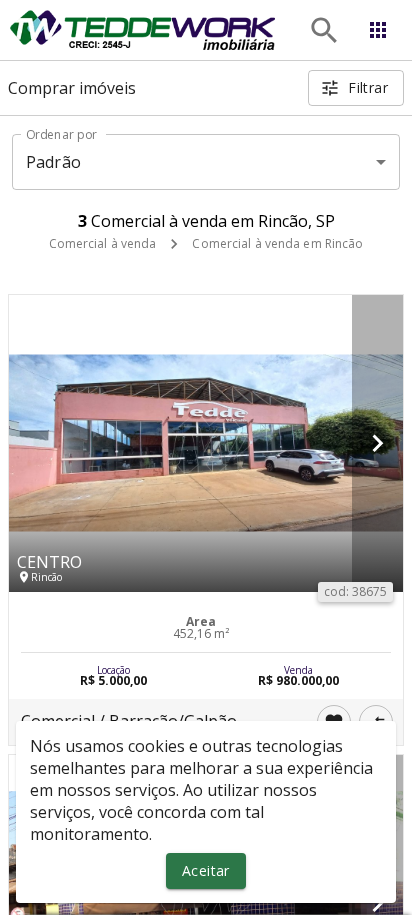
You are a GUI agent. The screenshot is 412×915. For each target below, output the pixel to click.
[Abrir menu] (378, 30)
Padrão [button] (53, 162)
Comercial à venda (103, 243)
